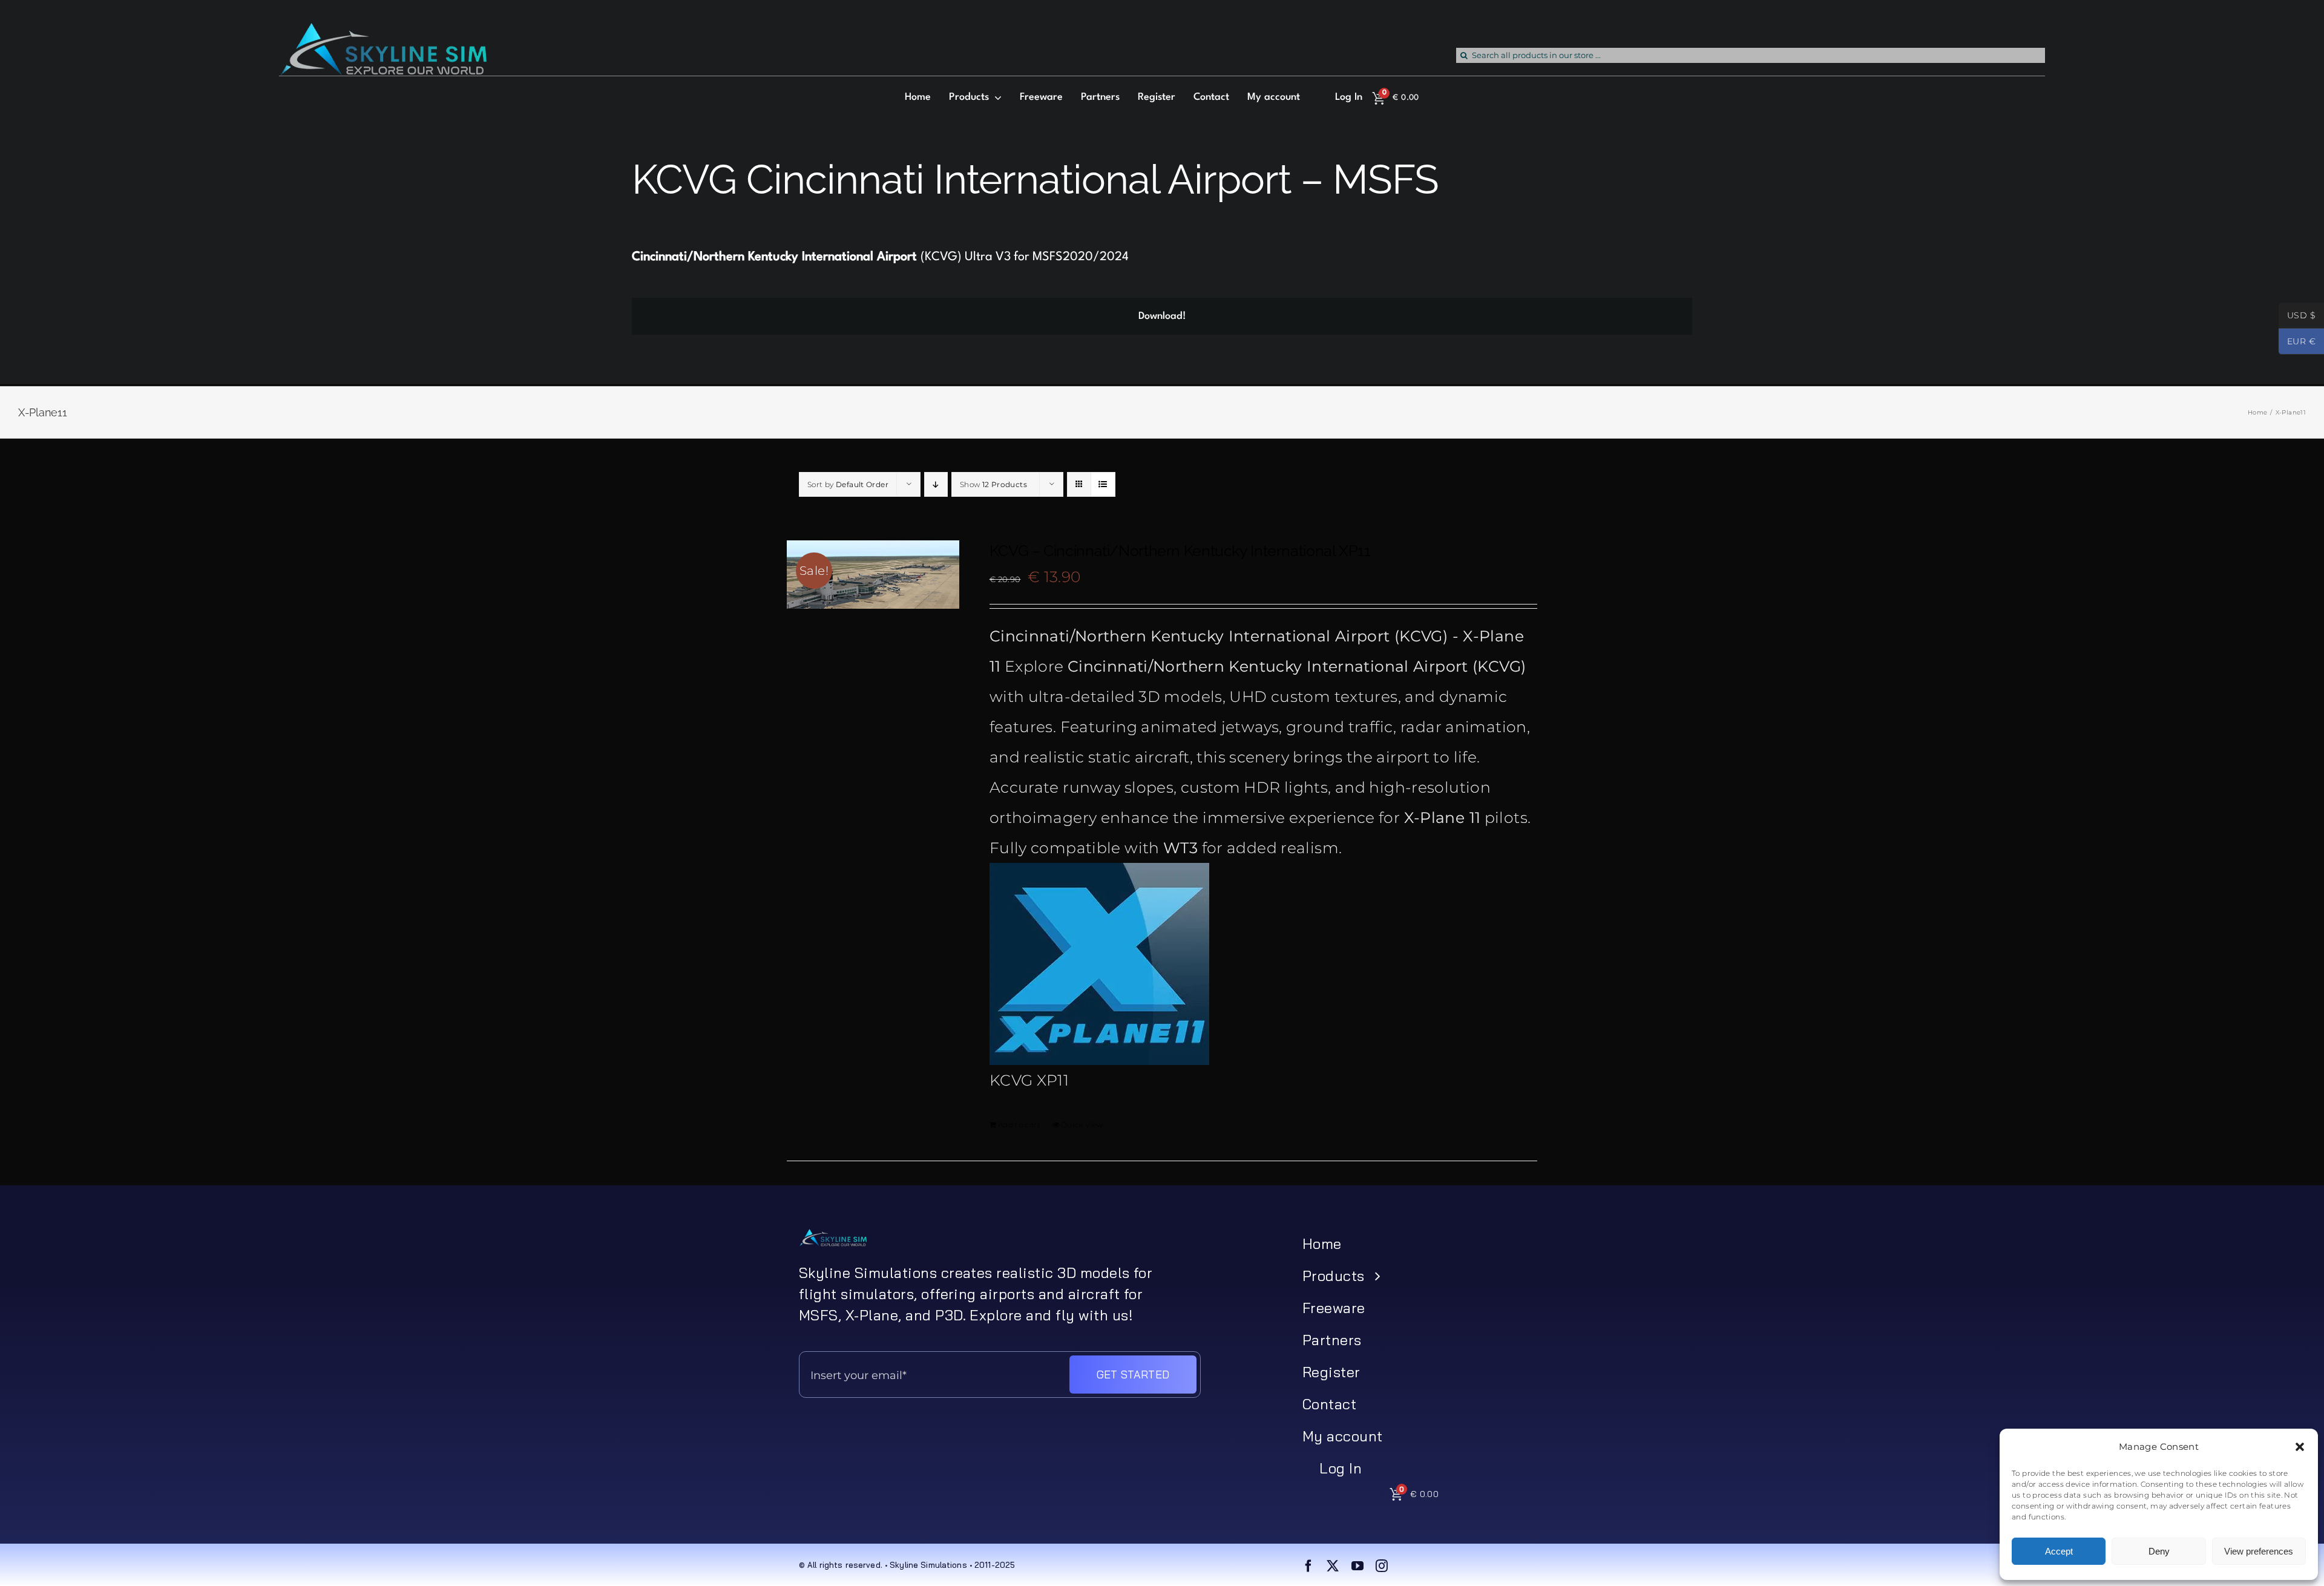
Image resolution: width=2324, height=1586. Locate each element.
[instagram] (1382, 1566)
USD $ (2297, 316)
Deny (2159, 1551)
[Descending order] (936, 484)
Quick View (1082, 1125)
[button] (2300, 1447)
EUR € (2297, 342)
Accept (2059, 1551)
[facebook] (1308, 1566)
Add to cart (1019, 1125)
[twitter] (1333, 1566)
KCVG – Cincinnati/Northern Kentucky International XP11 (1180, 551)
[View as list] (1103, 484)
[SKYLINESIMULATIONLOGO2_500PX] (383, 30)
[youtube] (1357, 1566)
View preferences (2259, 1551)
